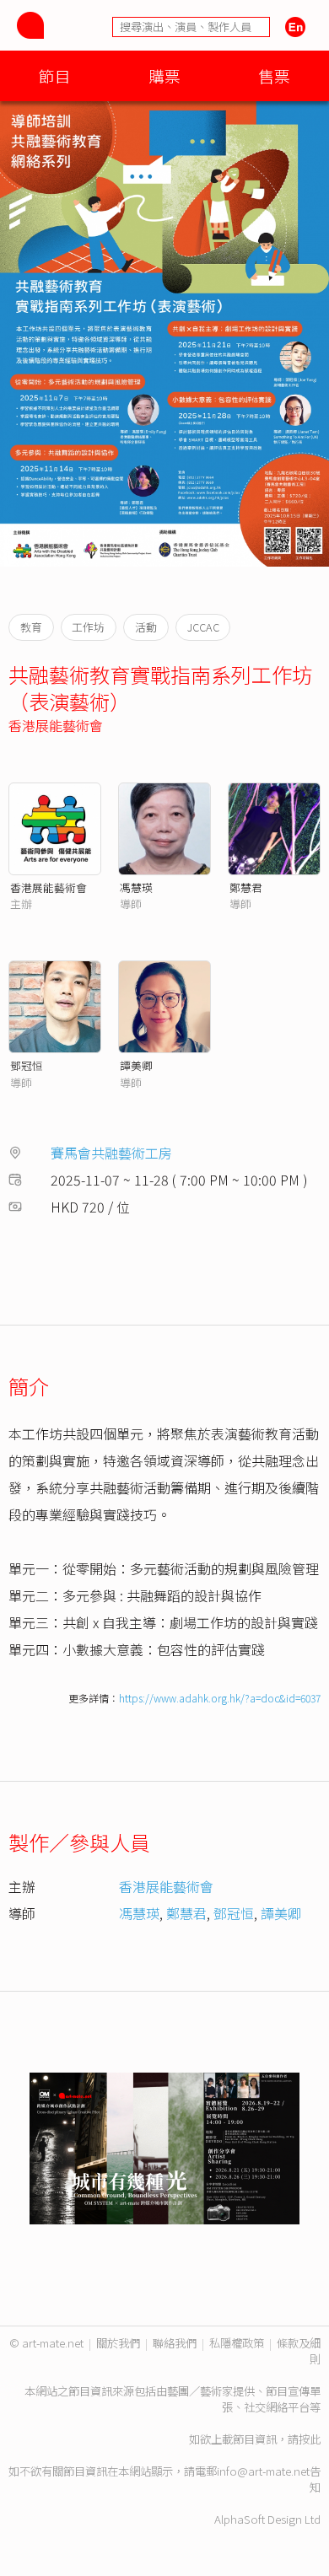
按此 (310, 2439)
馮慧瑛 (136, 887)
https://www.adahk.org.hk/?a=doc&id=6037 (220, 1698)
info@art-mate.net (263, 2471)
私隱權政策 (237, 2343)
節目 (55, 75)
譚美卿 (136, 1065)
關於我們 (118, 2343)
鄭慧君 (246, 887)
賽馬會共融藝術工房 (111, 1153)
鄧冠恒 (27, 1065)
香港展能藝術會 (56, 725)
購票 (164, 75)
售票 (274, 75)
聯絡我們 (175, 2343)
